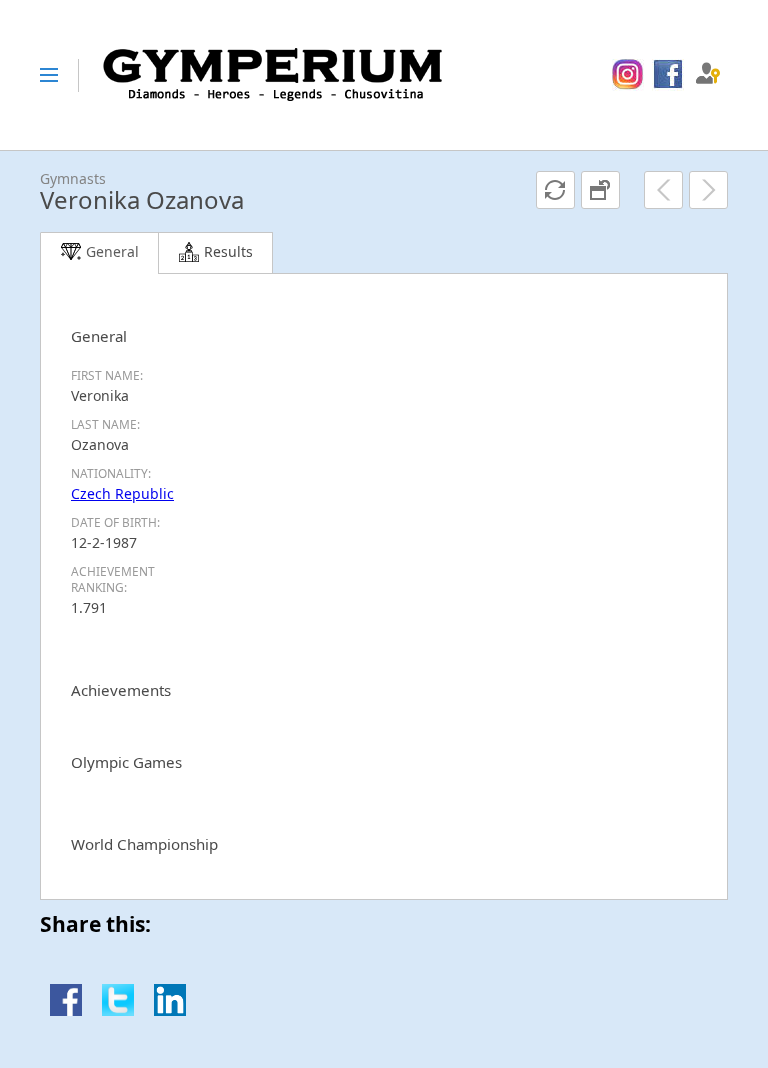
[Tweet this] (118, 1010)
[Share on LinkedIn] (170, 1010)
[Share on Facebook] (66, 1010)
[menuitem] (627, 75)
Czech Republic (122, 493)
